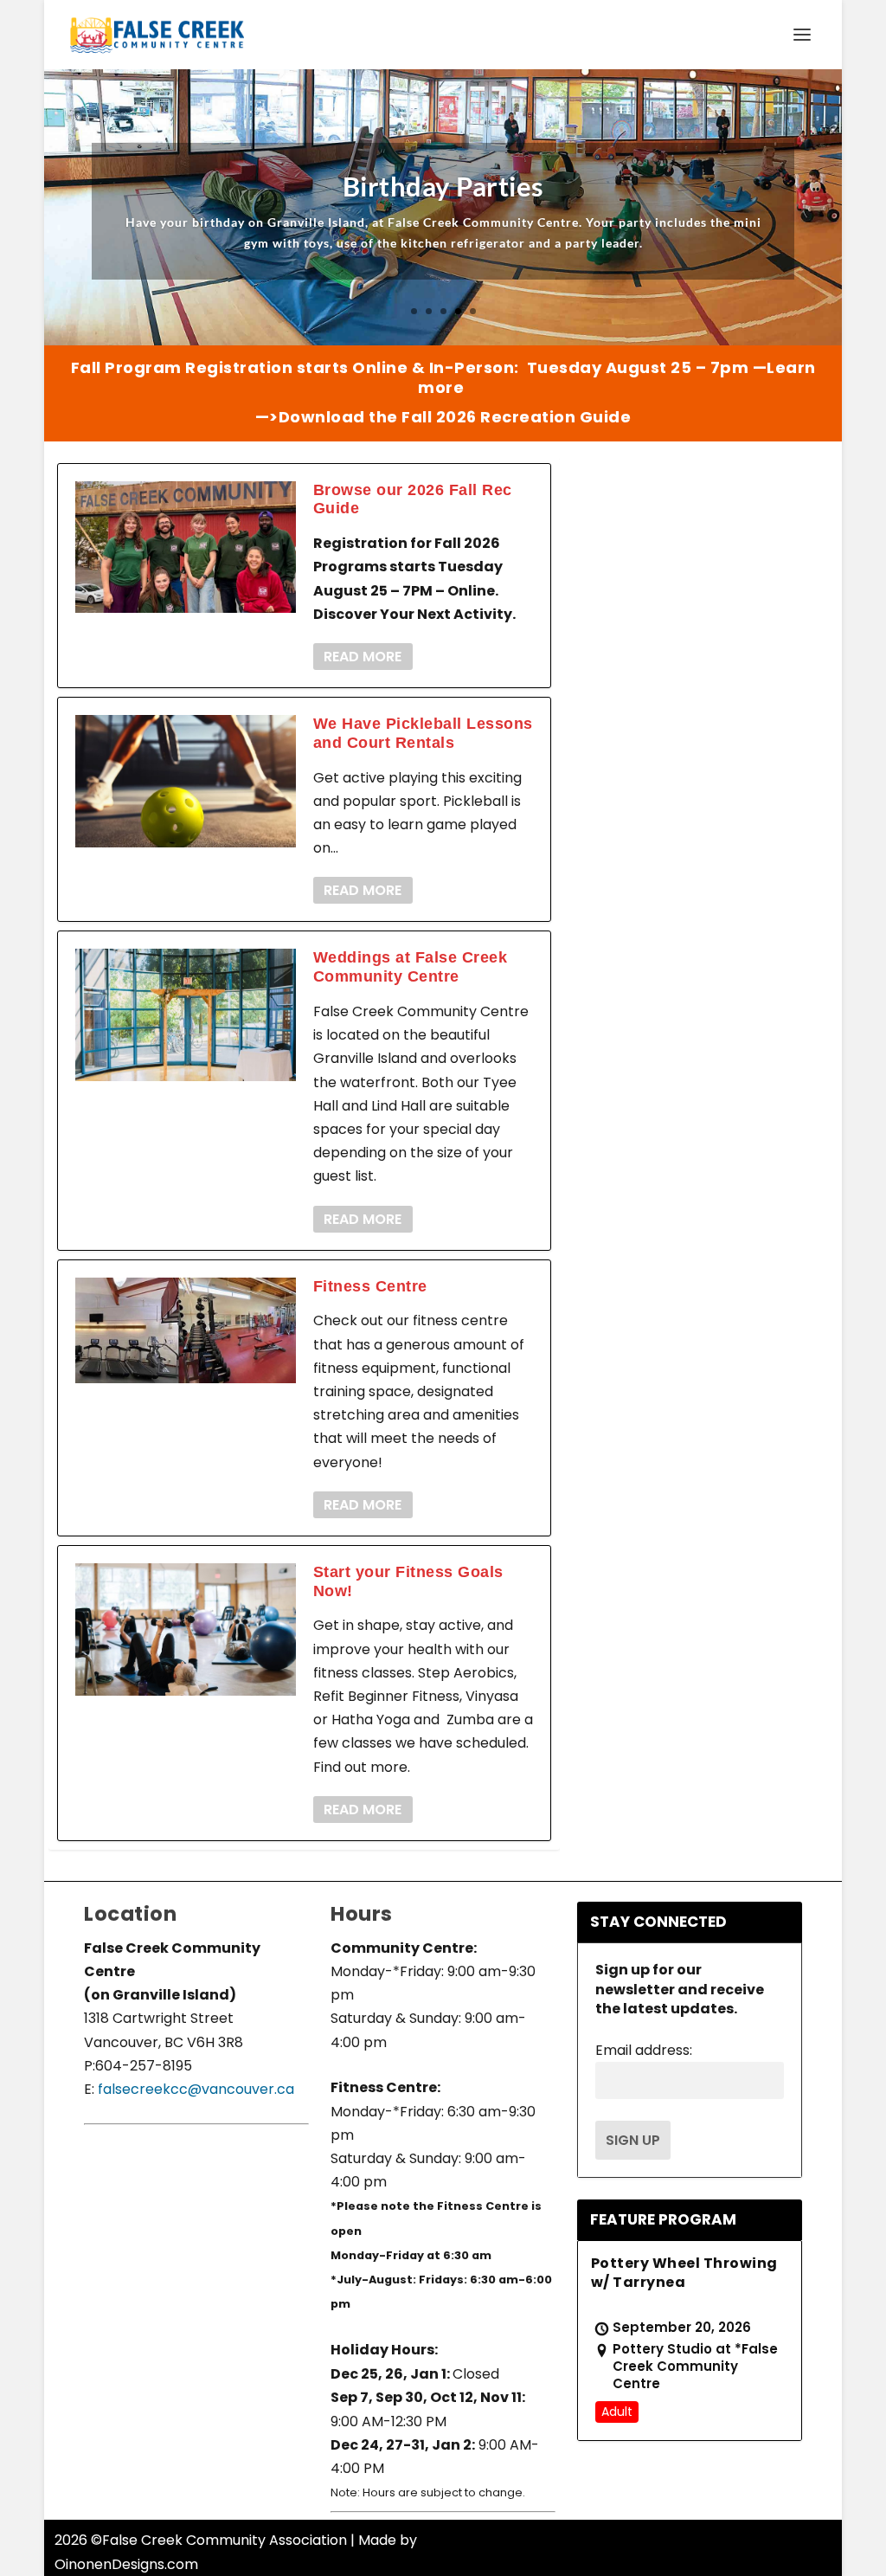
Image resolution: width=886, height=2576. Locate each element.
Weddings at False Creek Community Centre (411, 967)
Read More (363, 657)
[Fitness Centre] (186, 1330)
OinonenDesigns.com (126, 2564)
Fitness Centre (370, 1286)
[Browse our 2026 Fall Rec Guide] (186, 547)
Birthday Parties (443, 186)
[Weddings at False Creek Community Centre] (186, 1015)
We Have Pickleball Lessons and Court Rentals (423, 733)
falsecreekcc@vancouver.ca (194, 2089)
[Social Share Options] (621, 683)
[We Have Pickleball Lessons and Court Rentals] (186, 781)
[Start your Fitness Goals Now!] (186, 1629)
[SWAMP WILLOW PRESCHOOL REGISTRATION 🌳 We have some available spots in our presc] (720, 1282)
